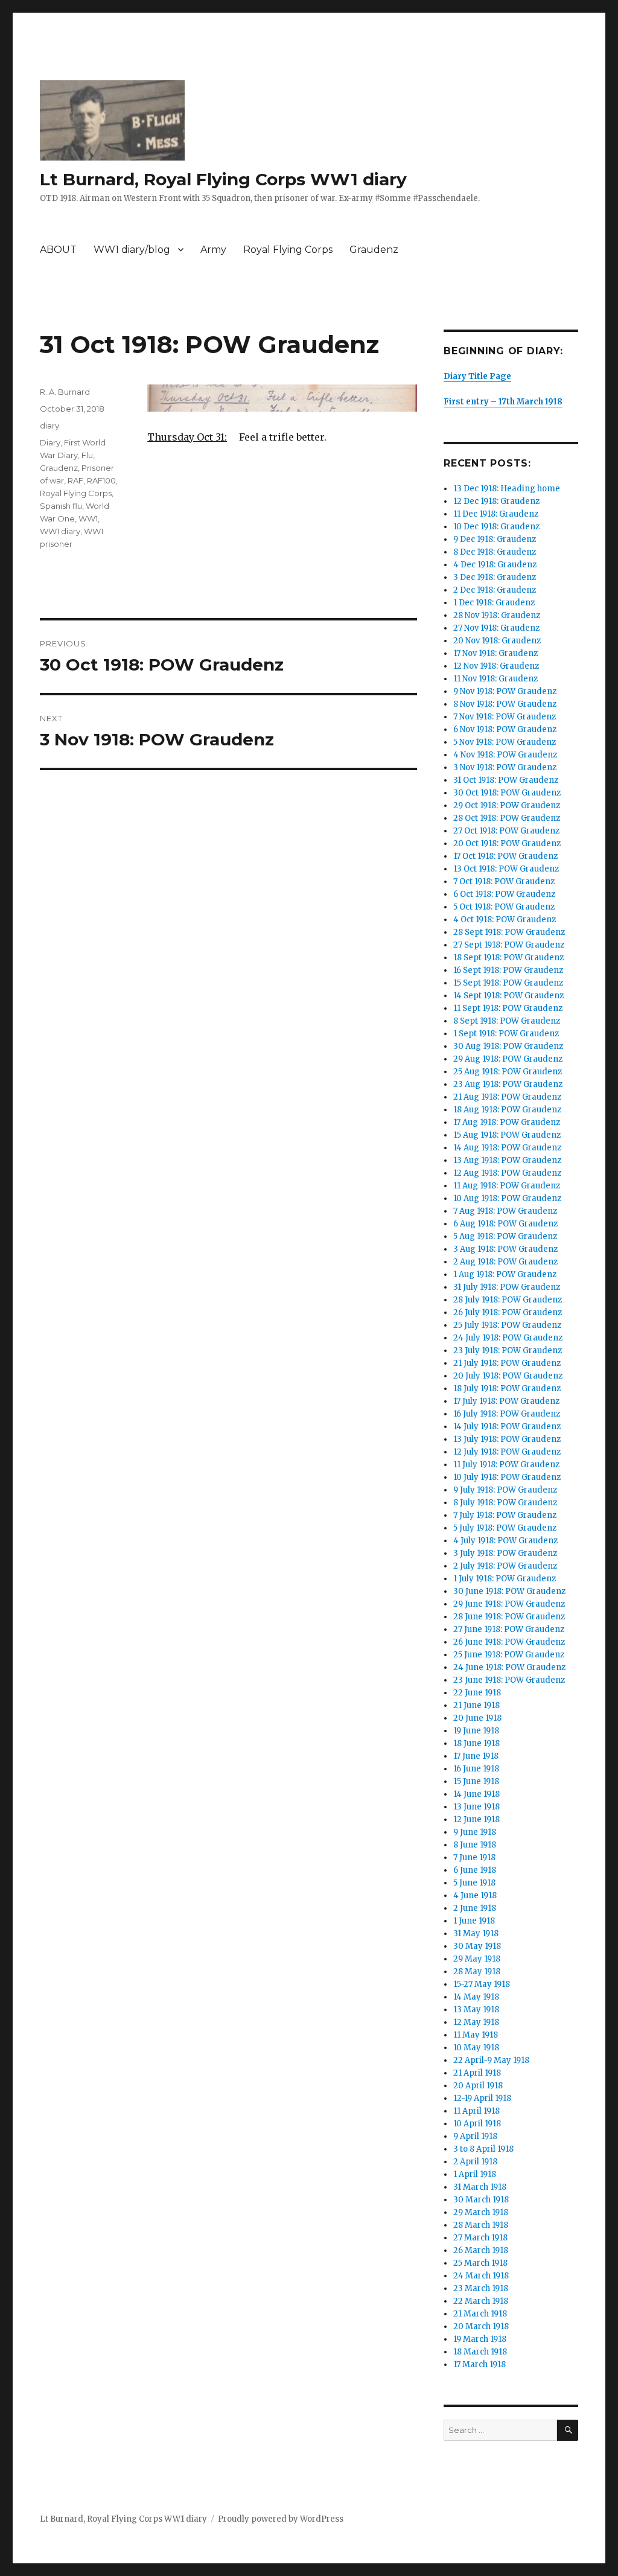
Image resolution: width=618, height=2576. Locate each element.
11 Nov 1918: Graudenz (495, 679)
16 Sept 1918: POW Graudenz (508, 970)
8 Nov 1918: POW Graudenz (505, 704)
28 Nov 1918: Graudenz (497, 615)
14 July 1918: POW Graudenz (507, 1427)
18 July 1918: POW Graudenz (507, 1388)
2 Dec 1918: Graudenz (495, 590)
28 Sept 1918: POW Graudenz (509, 932)
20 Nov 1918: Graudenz (497, 641)
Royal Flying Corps (288, 250)
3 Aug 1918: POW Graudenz (505, 1249)
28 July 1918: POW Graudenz (508, 1300)
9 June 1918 (475, 1832)
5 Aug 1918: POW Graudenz (505, 1236)
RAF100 (101, 480)
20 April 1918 (478, 2086)
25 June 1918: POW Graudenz (509, 1655)
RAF (75, 480)
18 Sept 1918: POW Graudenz (508, 958)
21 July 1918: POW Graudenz (507, 1363)
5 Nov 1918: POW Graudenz (505, 742)
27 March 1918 (480, 2238)
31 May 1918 (476, 1934)
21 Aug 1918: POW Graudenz (507, 1097)
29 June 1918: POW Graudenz (509, 1604)
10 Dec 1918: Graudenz (496, 527)
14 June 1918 (476, 1794)
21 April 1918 (477, 2073)
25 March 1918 (480, 2263)
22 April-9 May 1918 (491, 2060)
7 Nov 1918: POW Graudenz (505, 717)
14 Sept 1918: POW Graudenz (508, 996)
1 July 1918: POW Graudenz (505, 1579)
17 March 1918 (479, 2364)
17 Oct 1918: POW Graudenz (505, 856)
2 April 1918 (475, 2162)
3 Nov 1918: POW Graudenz (505, 767)
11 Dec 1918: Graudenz (496, 514)
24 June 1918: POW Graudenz (509, 1667)
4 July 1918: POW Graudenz (505, 1541)
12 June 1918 (476, 1819)
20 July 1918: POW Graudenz (508, 1376)
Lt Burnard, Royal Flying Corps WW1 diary (223, 179)
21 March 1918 (480, 2314)
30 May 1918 (477, 1946)
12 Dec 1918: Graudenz (496, 501)
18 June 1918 (476, 1743)
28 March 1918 (481, 2225)
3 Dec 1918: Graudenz (495, 577)
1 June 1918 (474, 1921)
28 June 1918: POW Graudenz (509, 1617)
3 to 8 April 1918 (483, 2149)
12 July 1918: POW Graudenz (507, 1452)
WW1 (88, 518)
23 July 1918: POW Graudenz (508, 1350)
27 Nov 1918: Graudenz (496, 628)
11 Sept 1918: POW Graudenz (508, 1008)
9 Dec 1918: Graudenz (495, 539)
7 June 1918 (474, 1857)
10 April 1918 (477, 2124)
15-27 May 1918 (482, 1984)
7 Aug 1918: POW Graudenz (505, 1211)
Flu (87, 455)
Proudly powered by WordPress (281, 2519)
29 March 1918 (481, 2212)
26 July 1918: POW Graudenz (508, 1312)
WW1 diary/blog (132, 250)
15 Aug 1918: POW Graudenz (507, 1135)
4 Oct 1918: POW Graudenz (505, 920)
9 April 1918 (475, 2136)
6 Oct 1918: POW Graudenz (504, 894)
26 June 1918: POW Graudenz (509, 1642)
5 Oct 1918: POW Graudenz (504, 907)
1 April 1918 (475, 2174)
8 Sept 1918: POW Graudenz (507, 1021)
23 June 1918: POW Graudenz (509, 1680)
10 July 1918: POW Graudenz (507, 1477)
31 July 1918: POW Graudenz (507, 1287)
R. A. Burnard (65, 392)
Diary (50, 442)
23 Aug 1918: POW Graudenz (508, 1084)
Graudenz (374, 250)
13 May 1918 (476, 2010)
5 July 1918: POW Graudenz (505, 1528)
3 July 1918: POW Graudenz (505, 1553)
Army (213, 250)
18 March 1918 (480, 2352)
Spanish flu (61, 506)
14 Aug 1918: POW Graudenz (507, 1148)
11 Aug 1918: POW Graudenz (507, 1186)
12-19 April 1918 (482, 2098)
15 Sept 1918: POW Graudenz (508, 983)
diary (49, 426)
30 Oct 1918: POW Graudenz (507, 793)
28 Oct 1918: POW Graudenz (507, 818)
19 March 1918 (480, 2339)
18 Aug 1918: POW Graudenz (507, 1110)
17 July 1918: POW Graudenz (506, 1401)
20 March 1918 (481, 2326)
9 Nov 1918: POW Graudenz (505, 691)
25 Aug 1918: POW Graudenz (508, 1072)
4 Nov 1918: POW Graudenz (505, 755)
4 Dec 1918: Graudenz (495, 565)
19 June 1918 (476, 1731)
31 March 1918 (480, 2187)
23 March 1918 (481, 2288)
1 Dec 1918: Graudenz (494, 603)
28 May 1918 (477, 1972)
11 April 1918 (476, 2111)
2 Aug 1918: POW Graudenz (505, 1262)
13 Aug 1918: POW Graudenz (507, 1160)
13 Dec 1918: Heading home (507, 489)
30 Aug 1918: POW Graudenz (508, 1046)
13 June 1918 (476, 1807)
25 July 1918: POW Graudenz (507, 1325)
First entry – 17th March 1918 (503, 402)
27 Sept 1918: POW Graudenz (509, 945)
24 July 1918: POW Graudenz (508, 1338)
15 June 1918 (476, 1781)
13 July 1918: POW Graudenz (507, 1439)
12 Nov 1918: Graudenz (496, 666)
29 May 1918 (477, 1959)
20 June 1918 (477, 1718)
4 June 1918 (475, 1895)
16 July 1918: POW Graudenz (507, 1414)
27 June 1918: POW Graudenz (509, 1629)
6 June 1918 (475, 1870)
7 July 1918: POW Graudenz (505, 1515)
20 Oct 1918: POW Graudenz (507, 843)
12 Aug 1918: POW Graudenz (507, 1173)
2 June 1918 (475, 1908)
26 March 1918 (481, 2250)
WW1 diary (60, 531)
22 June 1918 (477, 1693)
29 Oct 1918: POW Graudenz (507, 805)
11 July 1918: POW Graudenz (506, 1465)
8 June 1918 (475, 1845)
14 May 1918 (476, 1997)
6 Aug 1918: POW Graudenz (505, 1224)
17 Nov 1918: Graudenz (495, 653)
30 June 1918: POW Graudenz (509, 1591)
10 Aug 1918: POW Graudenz (507, 1198)
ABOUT (58, 250)
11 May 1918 (476, 2035)
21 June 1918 (476, 1705)
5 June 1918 (474, 1883)
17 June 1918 (476, 1756)
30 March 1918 (481, 2200)
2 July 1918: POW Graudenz (505, 1566)
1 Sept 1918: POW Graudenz (506, 1034)
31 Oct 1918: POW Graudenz (506, 780)
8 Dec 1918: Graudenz (495, 552)
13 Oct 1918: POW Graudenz (506, 869)
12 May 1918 (476, 2022)
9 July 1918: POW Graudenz (505, 1490)
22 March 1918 (481, 2301)
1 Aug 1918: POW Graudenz (505, 1274)
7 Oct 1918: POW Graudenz (504, 882)
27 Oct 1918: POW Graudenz (506, 831)
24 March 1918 (481, 2276)
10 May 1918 (476, 2048)
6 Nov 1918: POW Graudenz (505, 729)
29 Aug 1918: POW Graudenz (508, 1059)
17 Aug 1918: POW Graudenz (507, 1122)
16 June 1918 (476, 1769)
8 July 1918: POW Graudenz (505, 1503)
